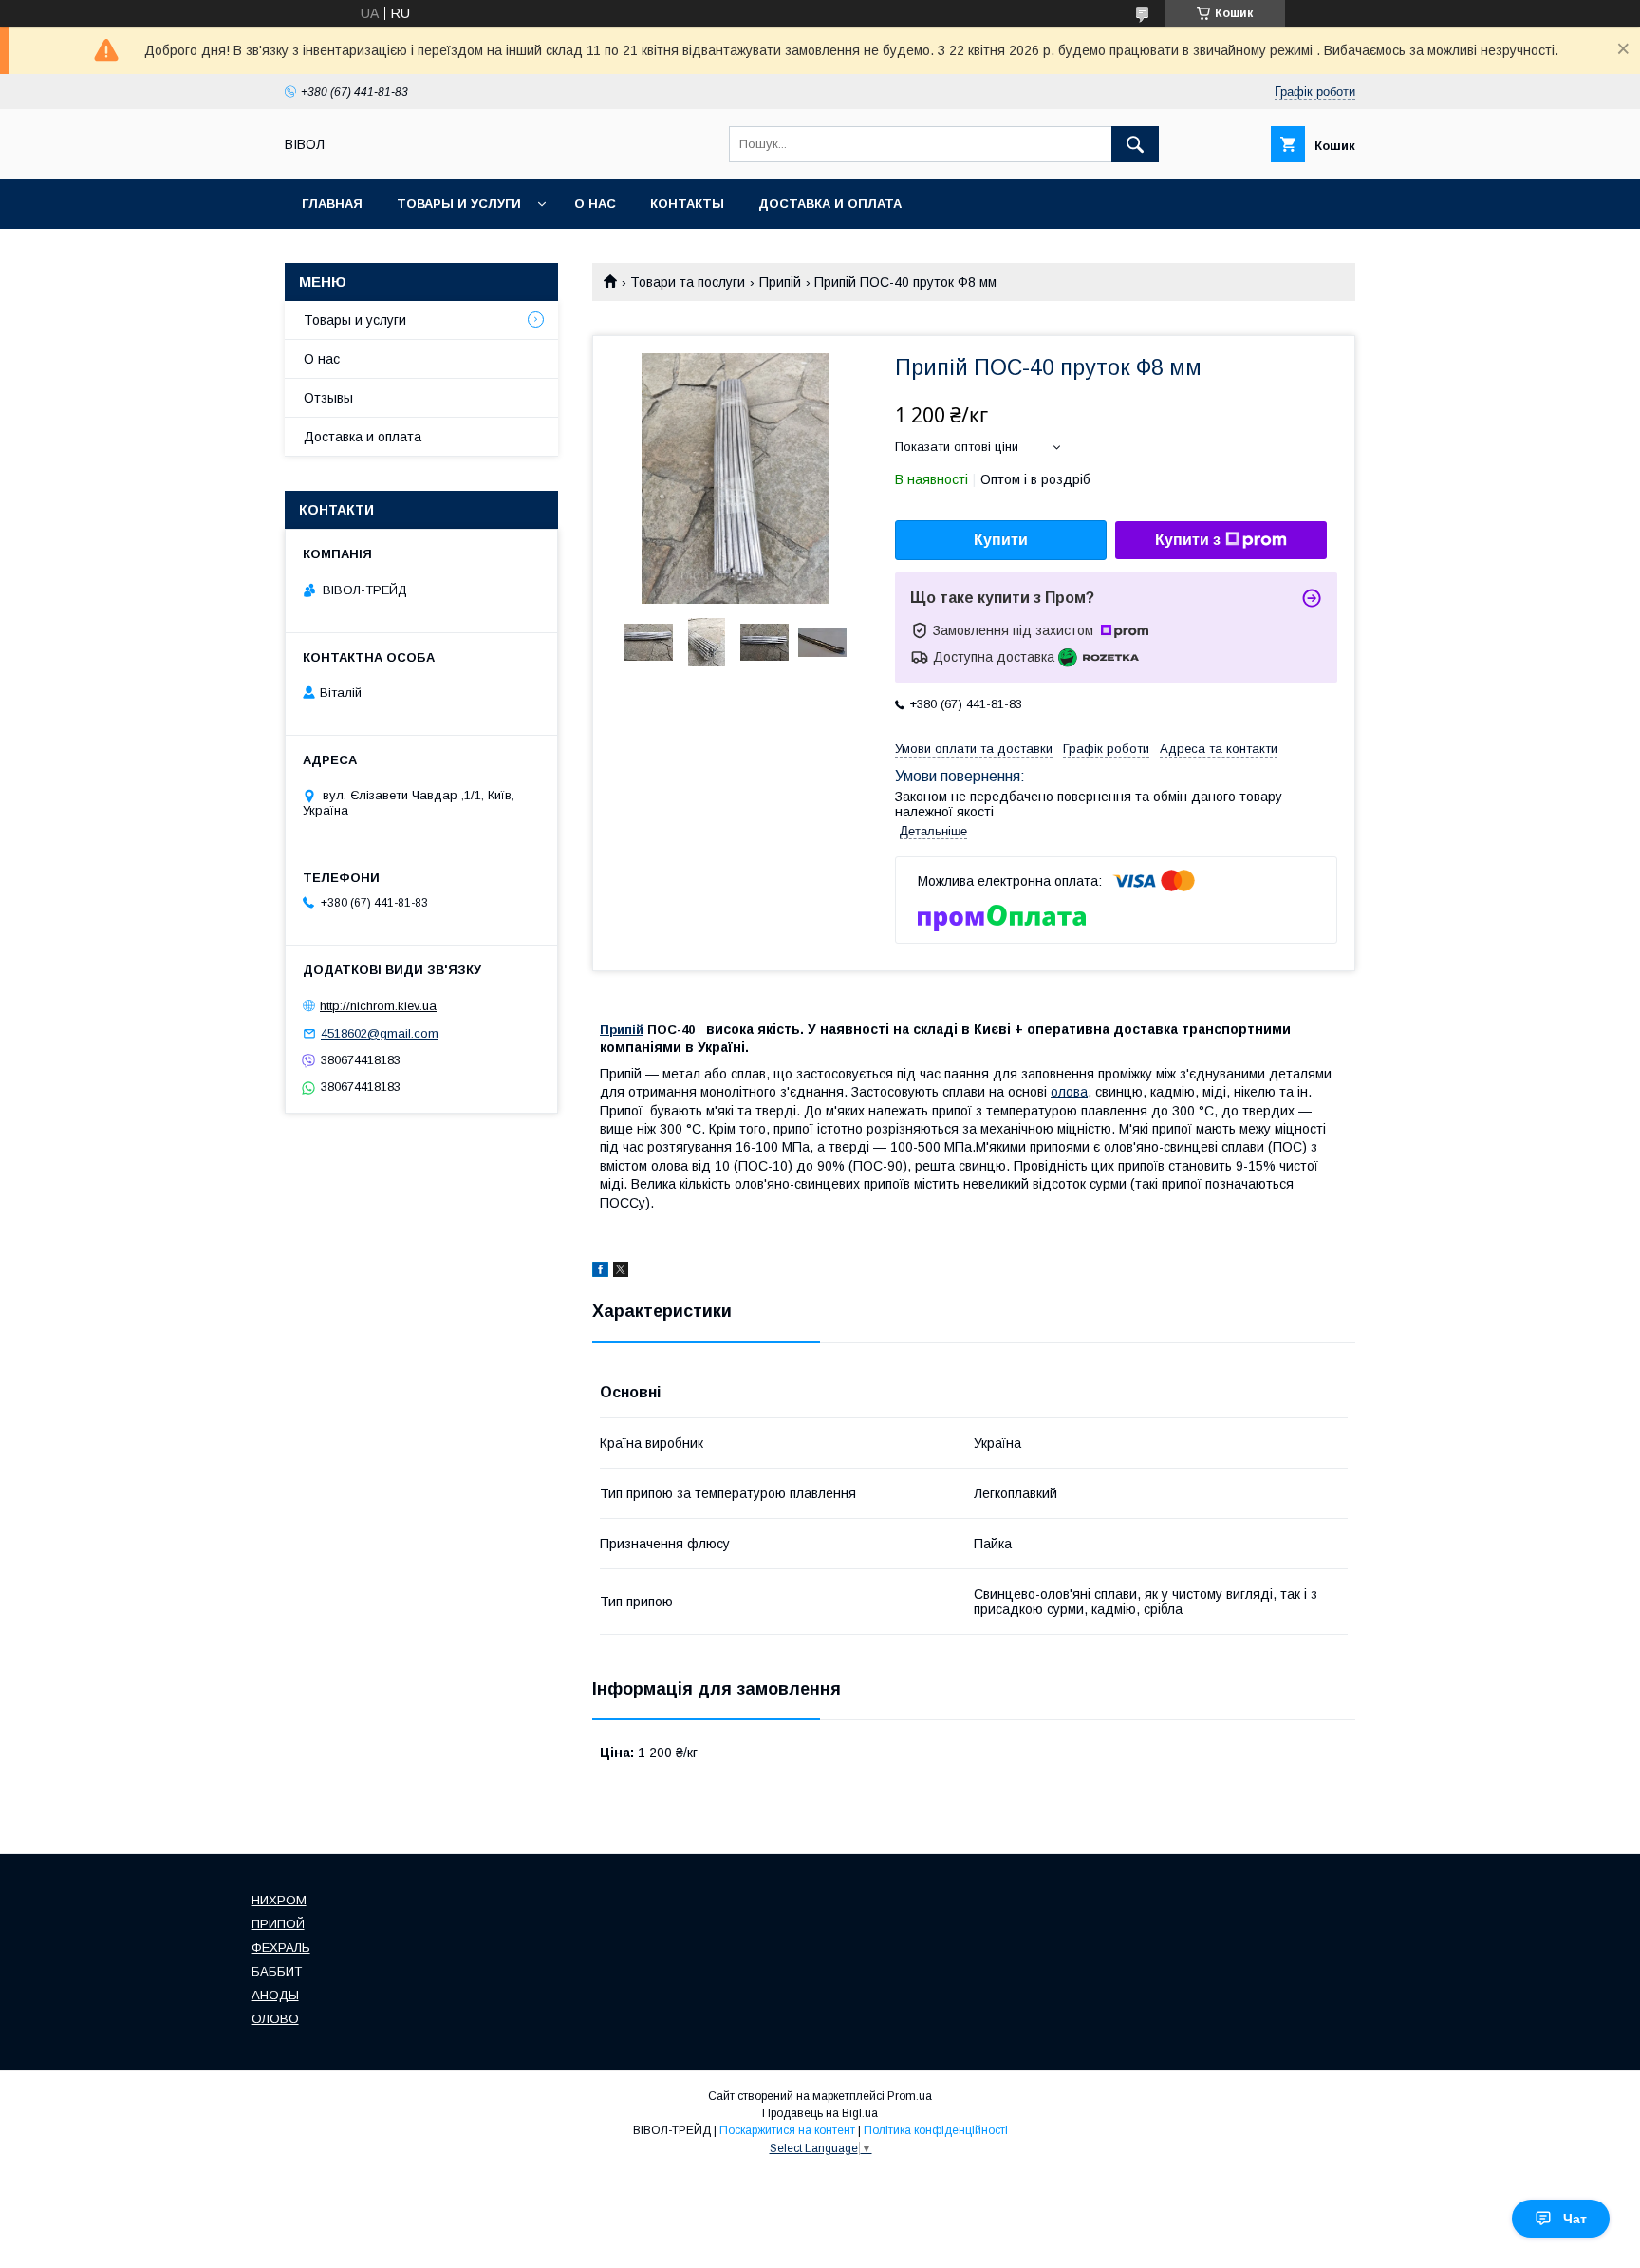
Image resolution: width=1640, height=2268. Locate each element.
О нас (595, 204)
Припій (780, 282)
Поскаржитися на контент (787, 2130)
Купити (1001, 540)
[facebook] (600, 1272)
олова (1069, 1092)
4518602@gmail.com (380, 1033)
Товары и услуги (459, 204)
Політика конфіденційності (936, 2130)
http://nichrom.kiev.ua (378, 1006)
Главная (332, 204)
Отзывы (328, 398)
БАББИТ (277, 1971)
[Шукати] (1135, 144)
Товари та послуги (688, 282)
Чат (1575, 2219)
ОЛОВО (275, 2019)
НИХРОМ (279, 1900)
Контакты (687, 204)
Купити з (1188, 540)
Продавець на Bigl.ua (820, 2113)
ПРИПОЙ (278, 1924)
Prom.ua (910, 2096)
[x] (621, 1272)
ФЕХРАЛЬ (281, 1948)
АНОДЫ (275, 1995)
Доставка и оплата (830, 204)
